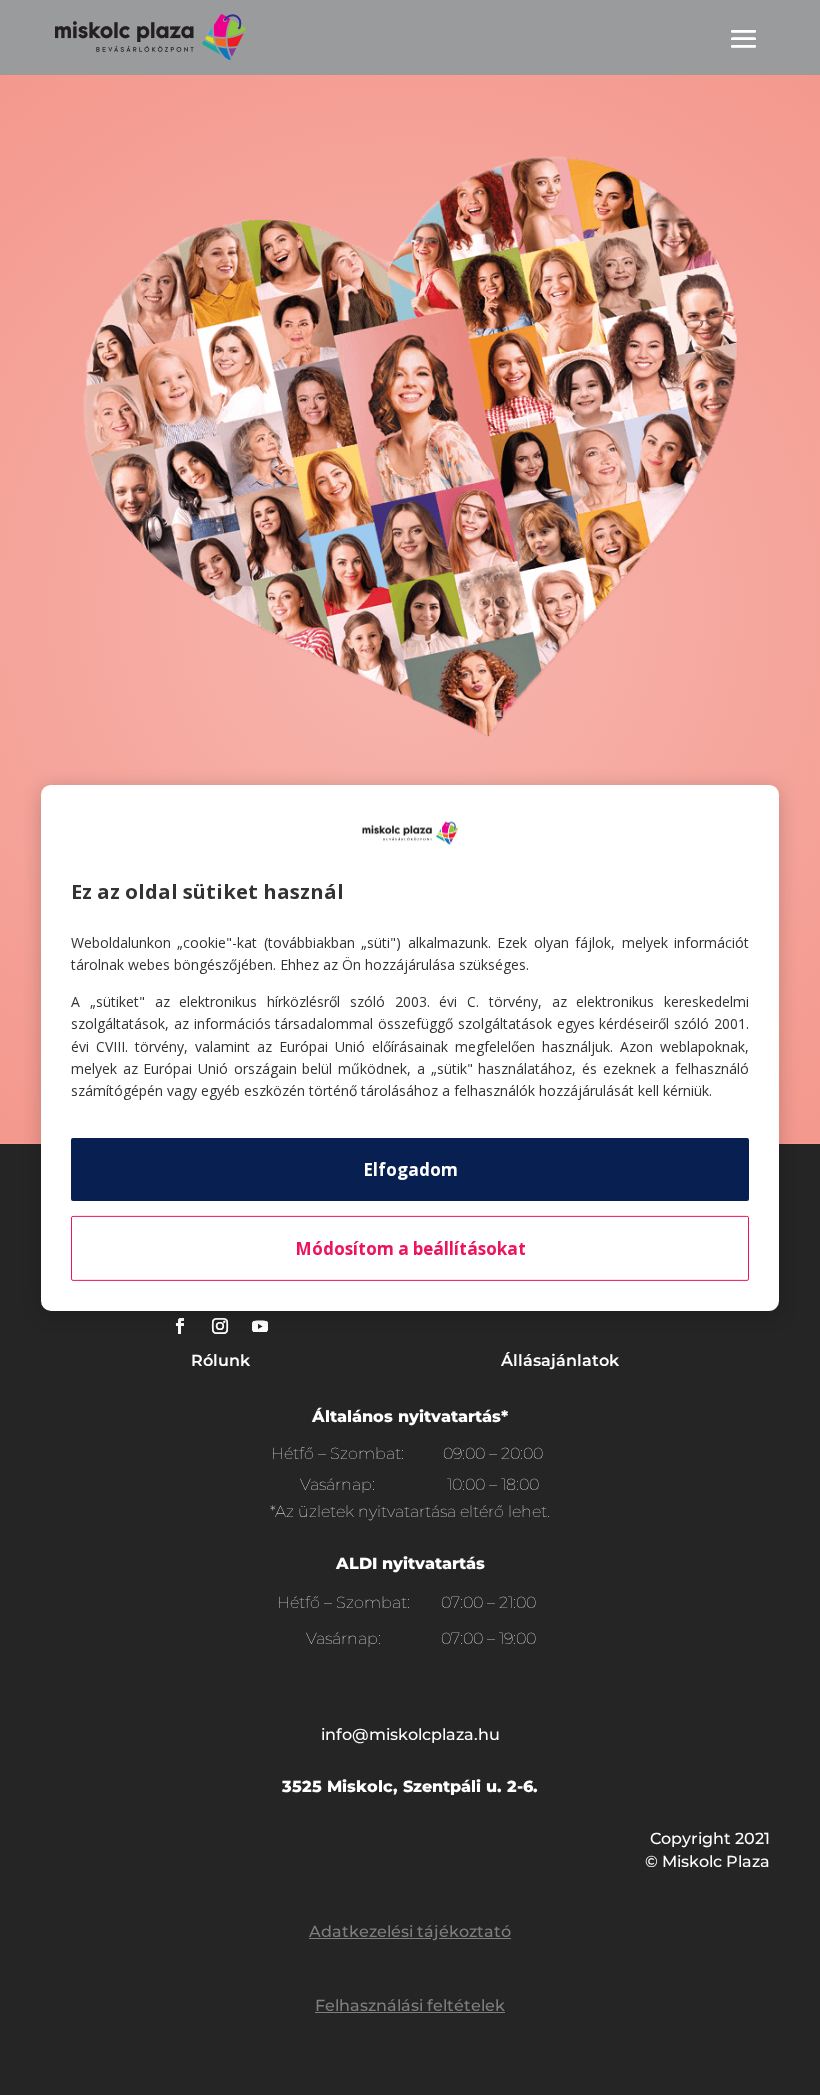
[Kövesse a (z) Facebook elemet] (180, 1326)
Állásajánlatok (560, 1360)
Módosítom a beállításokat (410, 1248)
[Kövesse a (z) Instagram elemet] (220, 1326)
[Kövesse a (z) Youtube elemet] (260, 1326)
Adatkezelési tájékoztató (410, 1931)
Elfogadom (410, 1169)
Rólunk (220, 1360)
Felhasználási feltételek (410, 2005)
